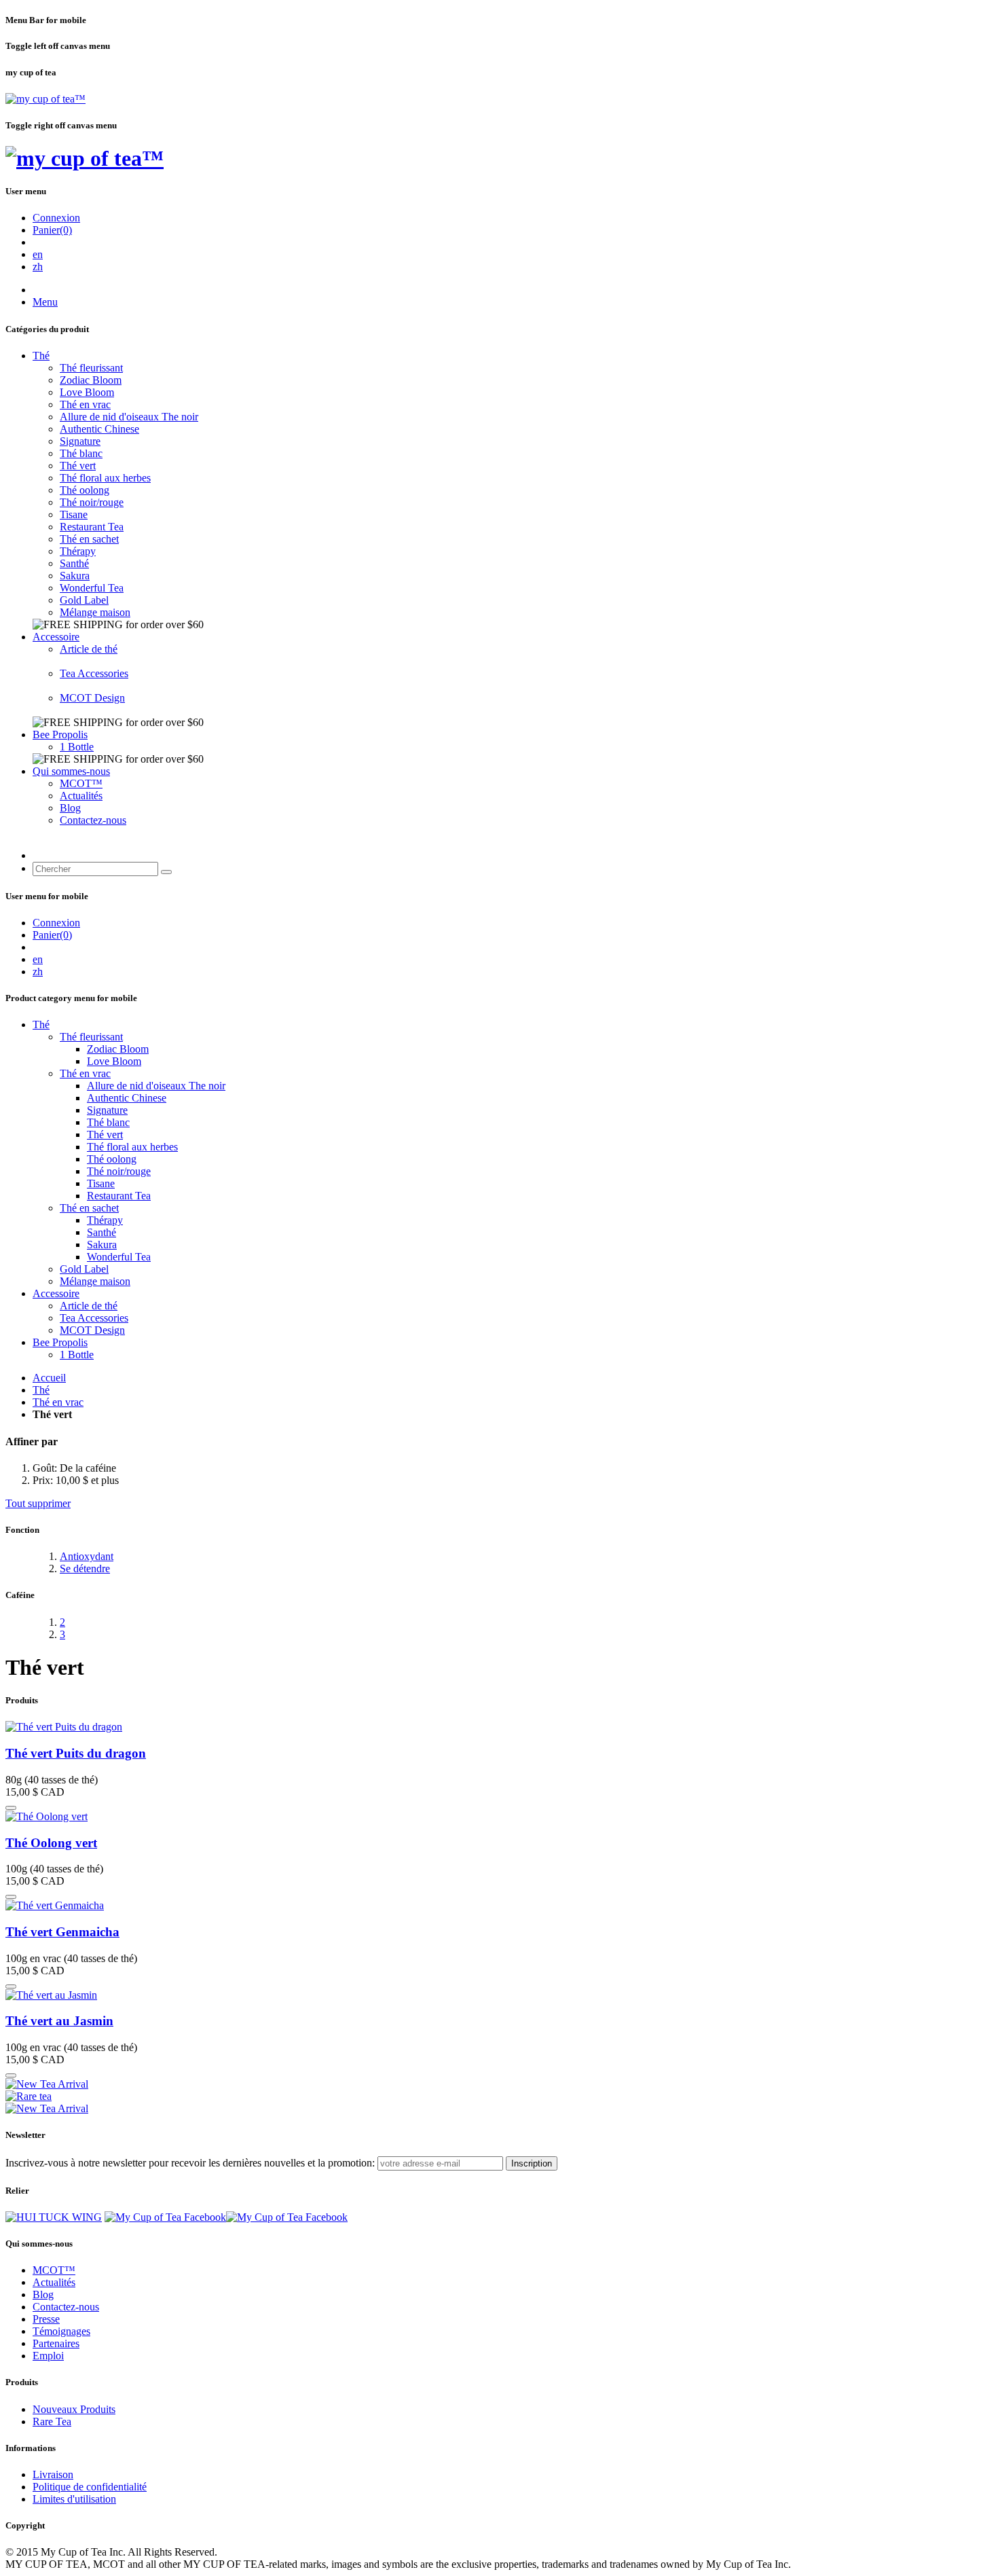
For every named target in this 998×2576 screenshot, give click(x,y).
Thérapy (78, 551)
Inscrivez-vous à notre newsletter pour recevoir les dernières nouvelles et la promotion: (190, 2163)
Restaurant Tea (92, 527)
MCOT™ (81, 783)
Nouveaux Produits (74, 2409)
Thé (41, 356)
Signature (80, 441)
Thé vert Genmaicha (62, 1932)
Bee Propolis (60, 734)
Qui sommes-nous (71, 771)
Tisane (74, 514)
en (38, 254)
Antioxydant (87, 1556)
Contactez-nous (93, 820)
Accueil (49, 1378)
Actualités (81, 796)
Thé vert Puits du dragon (76, 1753)
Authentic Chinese (99, 429)
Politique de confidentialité (90, 2487)
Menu (45, 302)
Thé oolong (85, 490)
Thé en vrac (85, 404)
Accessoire (56, 637)
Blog (70, 808)
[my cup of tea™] (45, 99)
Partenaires (56, 2343)
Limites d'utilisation (74, 2499)
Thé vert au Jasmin (59, 2021)
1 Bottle (77, 747)
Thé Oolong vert (51, 1843)
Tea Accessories (94, 673)
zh (38, 267)
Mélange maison (95, 612)
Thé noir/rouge (92, 502)
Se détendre (85, 1568)
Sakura (75, 576)
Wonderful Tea (92, 588)
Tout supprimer (38, 1503)
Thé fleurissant (91, 368)
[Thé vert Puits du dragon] (64, 1727)
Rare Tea (52, 2421)
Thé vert (78, 466)
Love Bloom (87, 392)
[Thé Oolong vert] (47, 1816)
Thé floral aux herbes (105, 478)
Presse (46, 2319)
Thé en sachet (89, 539)
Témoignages (61, 2331)
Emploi (48, 2356)
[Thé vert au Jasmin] (51, 1995)
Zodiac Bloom (91, 380)
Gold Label (84, 600)
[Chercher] (166, 872)
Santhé (74, 563)
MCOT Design (92, 698)
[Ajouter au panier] (11, 1808)
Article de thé (89, 649)
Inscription (532, 2163)
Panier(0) (52, 230)
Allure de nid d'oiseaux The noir (129, 417)
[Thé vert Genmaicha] (55, 1905)
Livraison (53, 2474)
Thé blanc (81, 453)
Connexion (56, 218)
